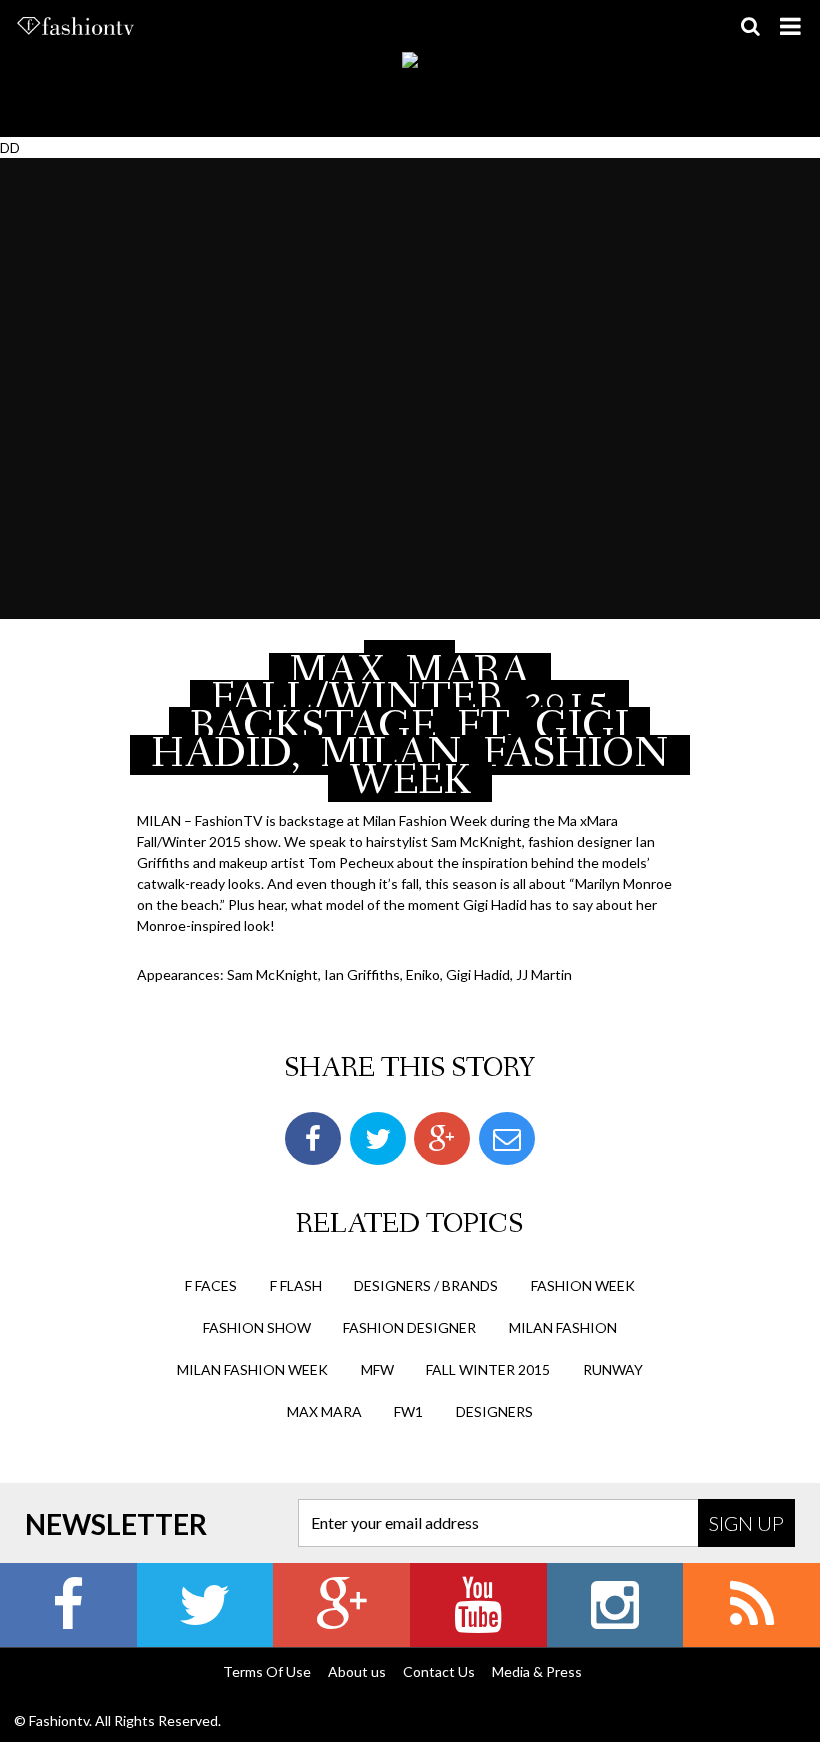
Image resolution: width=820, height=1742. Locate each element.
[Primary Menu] (790, 26)
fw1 (408, 1411)
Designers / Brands (426, 1285)
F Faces (211, 1285)
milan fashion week (252, 1369)
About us (357, 1671)
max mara (324, 1411)
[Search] (750, 26)
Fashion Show (257, 1327)
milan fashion (563, 1327)
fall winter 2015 (488, 1369)
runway (613, 1369)
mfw (377, 1369)
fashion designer (409, 1327)
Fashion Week (583, 1285)
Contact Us (439, 1671)
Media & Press (537, 1671)
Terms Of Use (267, 1671)
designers (494, 1411)
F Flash (296, 1285)
